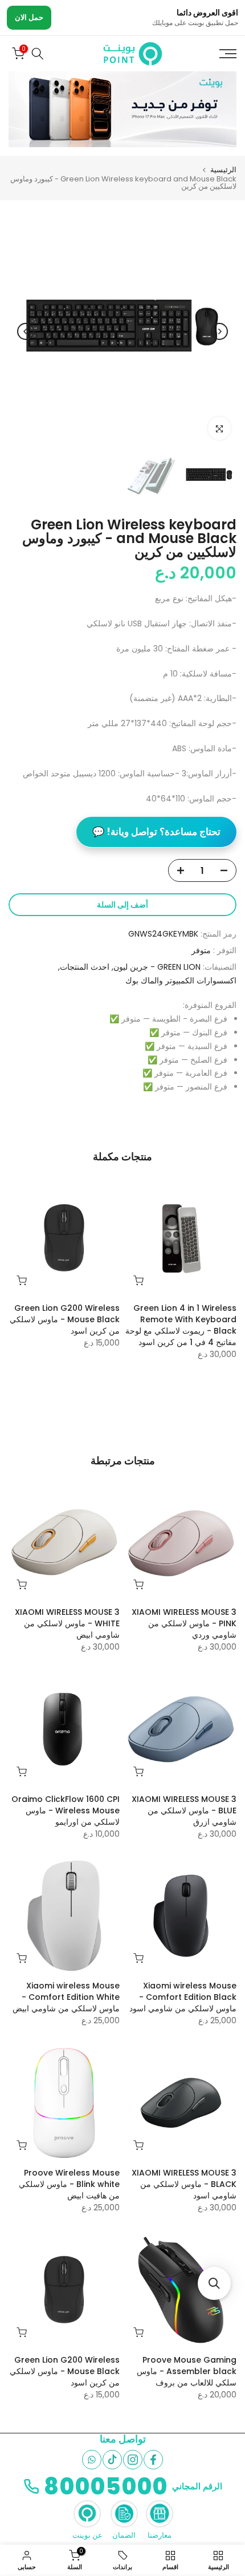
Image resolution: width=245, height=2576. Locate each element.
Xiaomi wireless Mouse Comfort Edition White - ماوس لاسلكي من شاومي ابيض (66, 1997)
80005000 (106, 2486)
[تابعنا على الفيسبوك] (153, 2460)
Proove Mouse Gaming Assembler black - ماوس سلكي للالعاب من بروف (187, 2371)
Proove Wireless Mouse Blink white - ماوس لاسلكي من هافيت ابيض (69, 2184)
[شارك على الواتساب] (92, 2460)
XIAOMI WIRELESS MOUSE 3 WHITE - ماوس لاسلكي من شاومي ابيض (67, 1623)
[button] (214, 2283)
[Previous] (219, 331)
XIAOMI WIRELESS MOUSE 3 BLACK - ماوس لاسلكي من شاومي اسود (184, 2184)
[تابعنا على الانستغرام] (133, 2460)
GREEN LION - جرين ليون (157, 967)
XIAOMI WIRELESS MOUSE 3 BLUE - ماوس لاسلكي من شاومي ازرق (184, 1811)
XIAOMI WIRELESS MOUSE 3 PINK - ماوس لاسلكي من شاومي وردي (184, 1623)
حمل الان (29, 17)
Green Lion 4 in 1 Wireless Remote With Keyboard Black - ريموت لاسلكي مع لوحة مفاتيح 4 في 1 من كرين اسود (181, 1325)
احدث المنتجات (85, 967)
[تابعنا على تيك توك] (112, 2460)
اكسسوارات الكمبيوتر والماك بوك (181, 981)
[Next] (26, 331)
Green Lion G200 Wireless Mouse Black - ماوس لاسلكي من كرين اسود (65, 1319)
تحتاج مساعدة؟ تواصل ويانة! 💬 (156, 832)
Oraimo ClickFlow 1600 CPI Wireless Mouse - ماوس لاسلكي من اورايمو (66, 1811)
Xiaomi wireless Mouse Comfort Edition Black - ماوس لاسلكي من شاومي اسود (183, 1997)
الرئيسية (223, 170)
